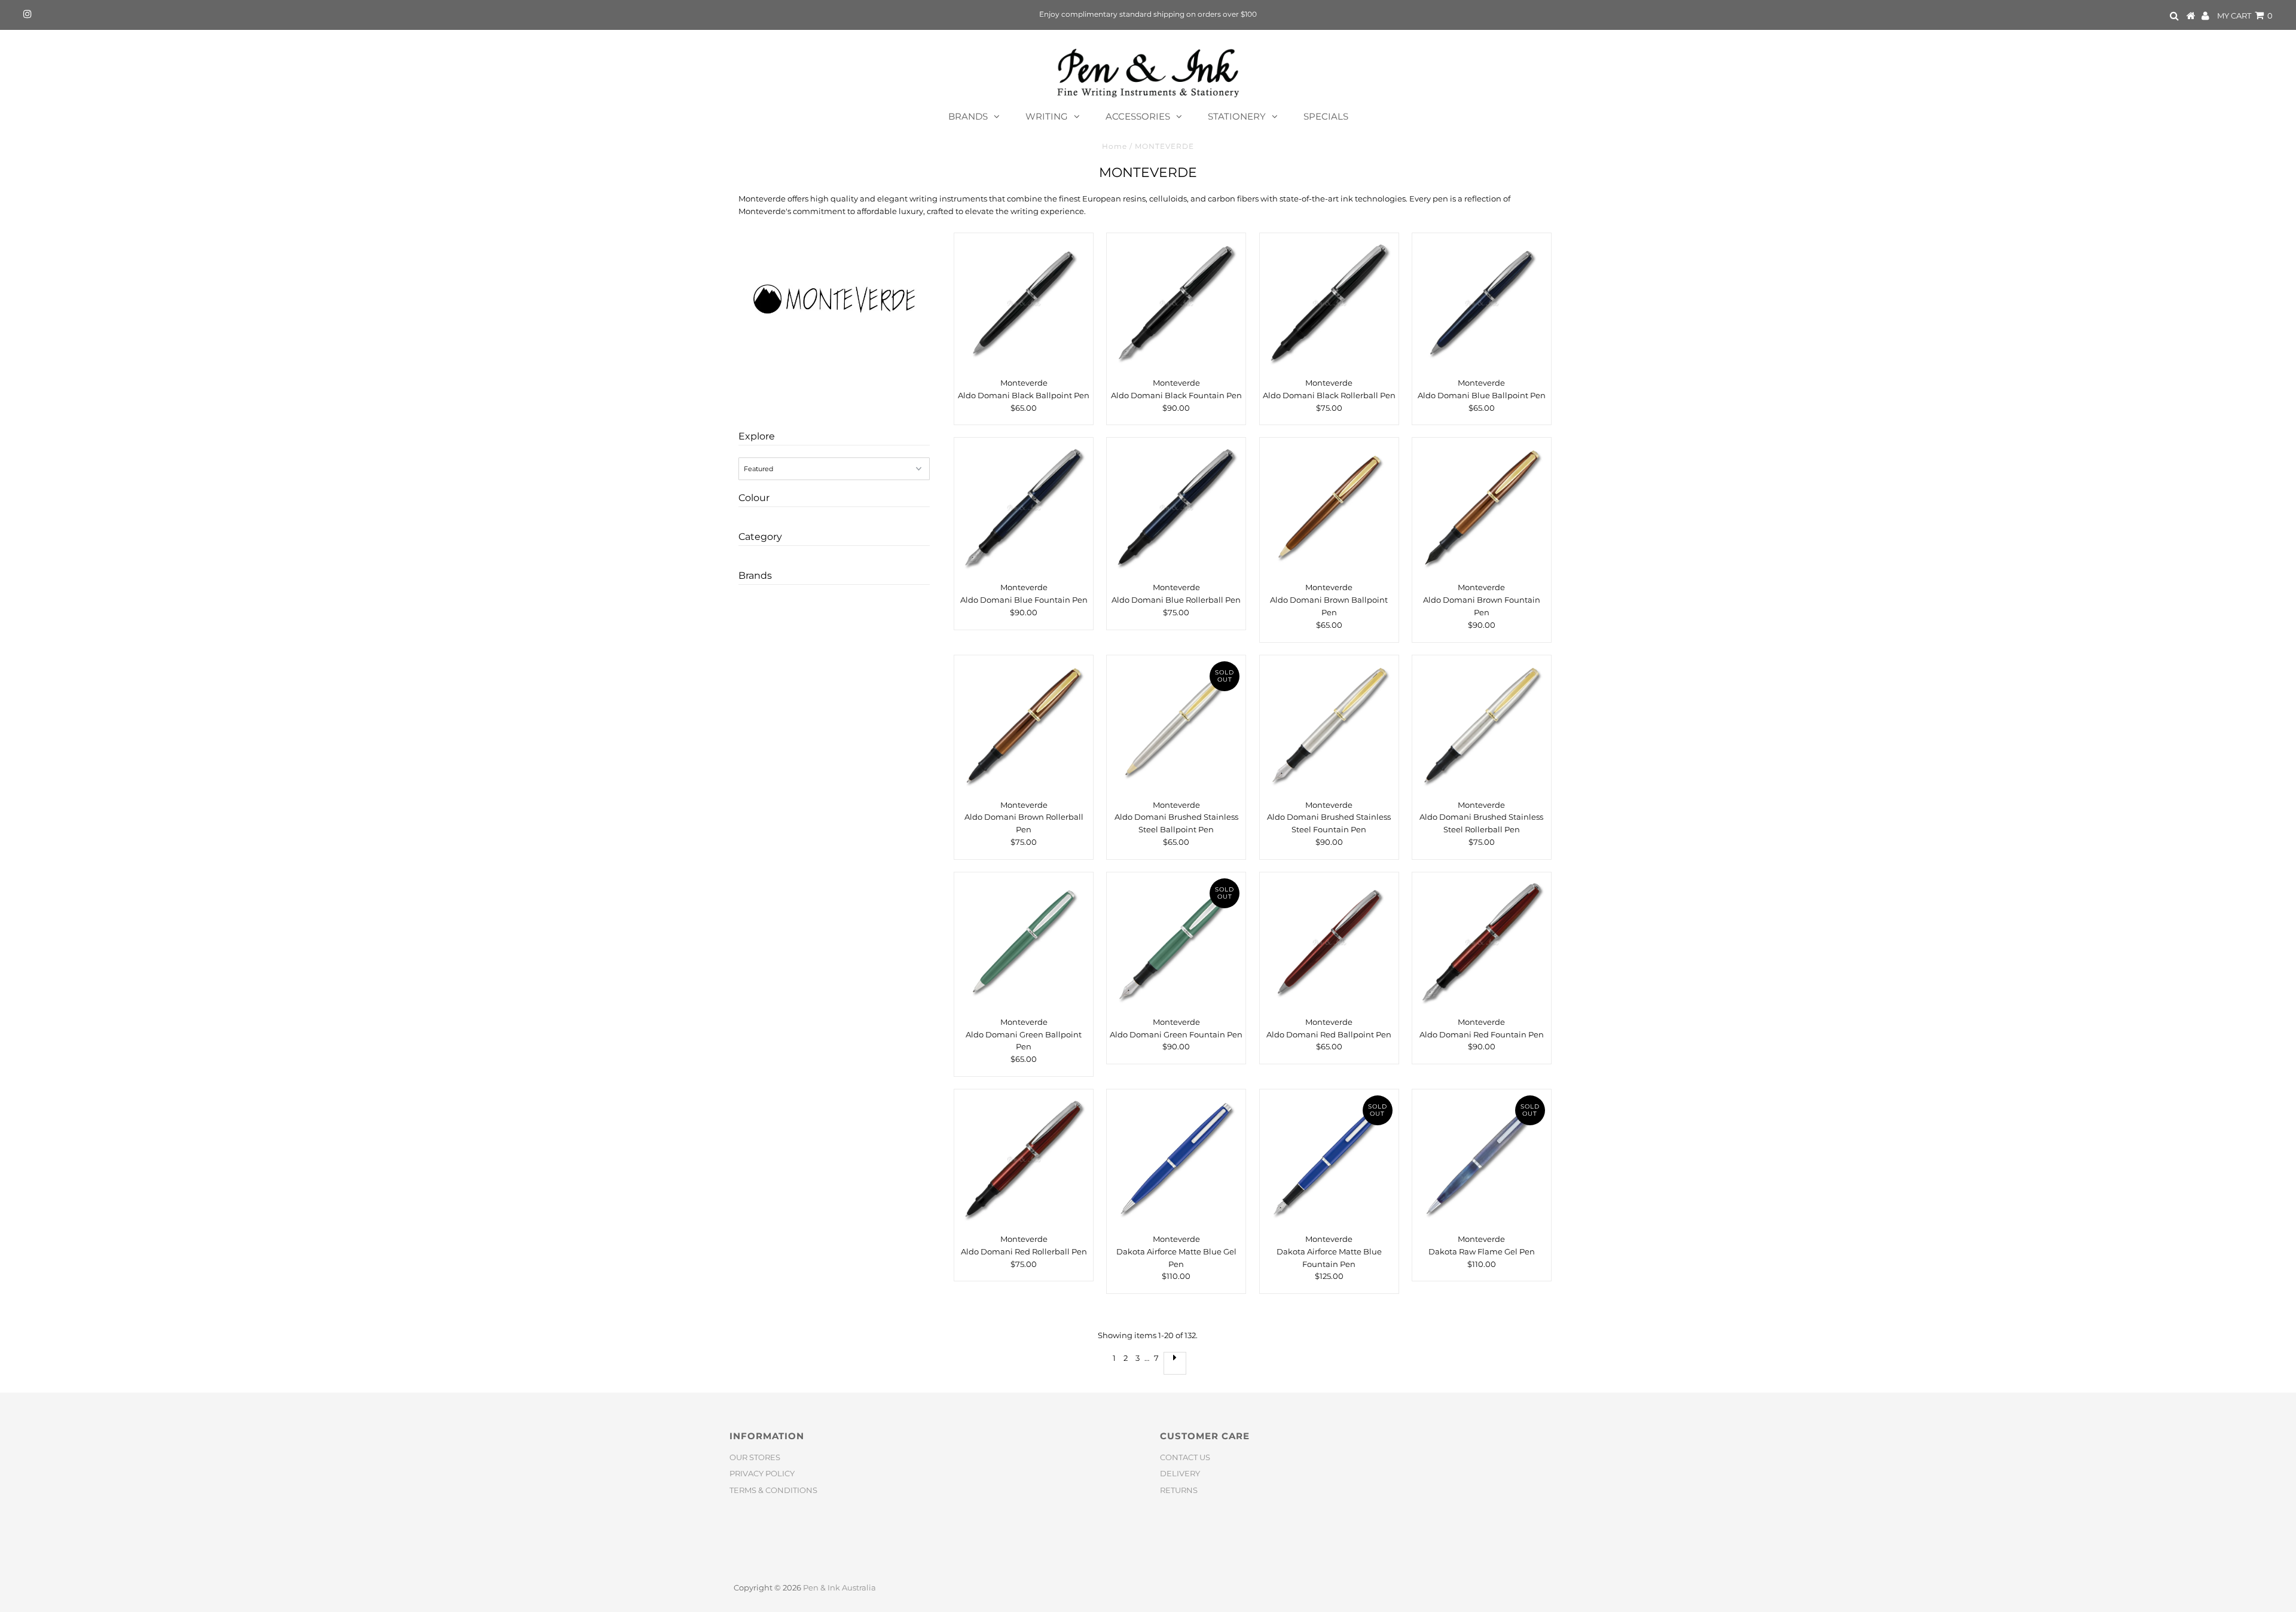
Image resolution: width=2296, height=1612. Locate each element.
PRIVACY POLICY (762, 1473)
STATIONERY (1237, 116)
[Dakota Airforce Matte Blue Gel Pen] (1176, 1159)
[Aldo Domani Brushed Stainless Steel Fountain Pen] (1329, 725)
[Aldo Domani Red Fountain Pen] (1482, 942)
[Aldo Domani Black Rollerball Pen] (1329, 303)
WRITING (1047, 116)
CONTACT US (1185, 1457)
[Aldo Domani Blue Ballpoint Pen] (1482, 303)
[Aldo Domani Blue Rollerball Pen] (1176, 507)
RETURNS (1179, 1490)
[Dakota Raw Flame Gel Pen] (1482, 1159)
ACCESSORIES (1138, 116)
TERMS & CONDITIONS (773, 1490)
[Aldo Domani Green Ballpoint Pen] (1024, 942)
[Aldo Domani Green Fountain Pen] (1176, 942)
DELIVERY (1180, 1473)
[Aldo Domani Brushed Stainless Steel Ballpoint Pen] (1176, 725)
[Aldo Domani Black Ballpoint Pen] (1024, 303)
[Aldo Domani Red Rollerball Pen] (1024, 1159)
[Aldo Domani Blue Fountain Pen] (1024, 507)
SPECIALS (1326, 116)
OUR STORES (755, 1457)
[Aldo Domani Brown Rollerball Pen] (1024, 725)
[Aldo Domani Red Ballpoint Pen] (1329, 942)
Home (1115, 146)
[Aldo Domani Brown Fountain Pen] (1482, 507)
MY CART (2245, 16)
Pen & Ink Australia (839, 1587)
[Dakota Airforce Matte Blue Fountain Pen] (1329, 1159)
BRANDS (968, 116)
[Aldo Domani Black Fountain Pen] (1176, 303)
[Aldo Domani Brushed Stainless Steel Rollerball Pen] (1482, 725)
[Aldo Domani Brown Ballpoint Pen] (1329, 507)
